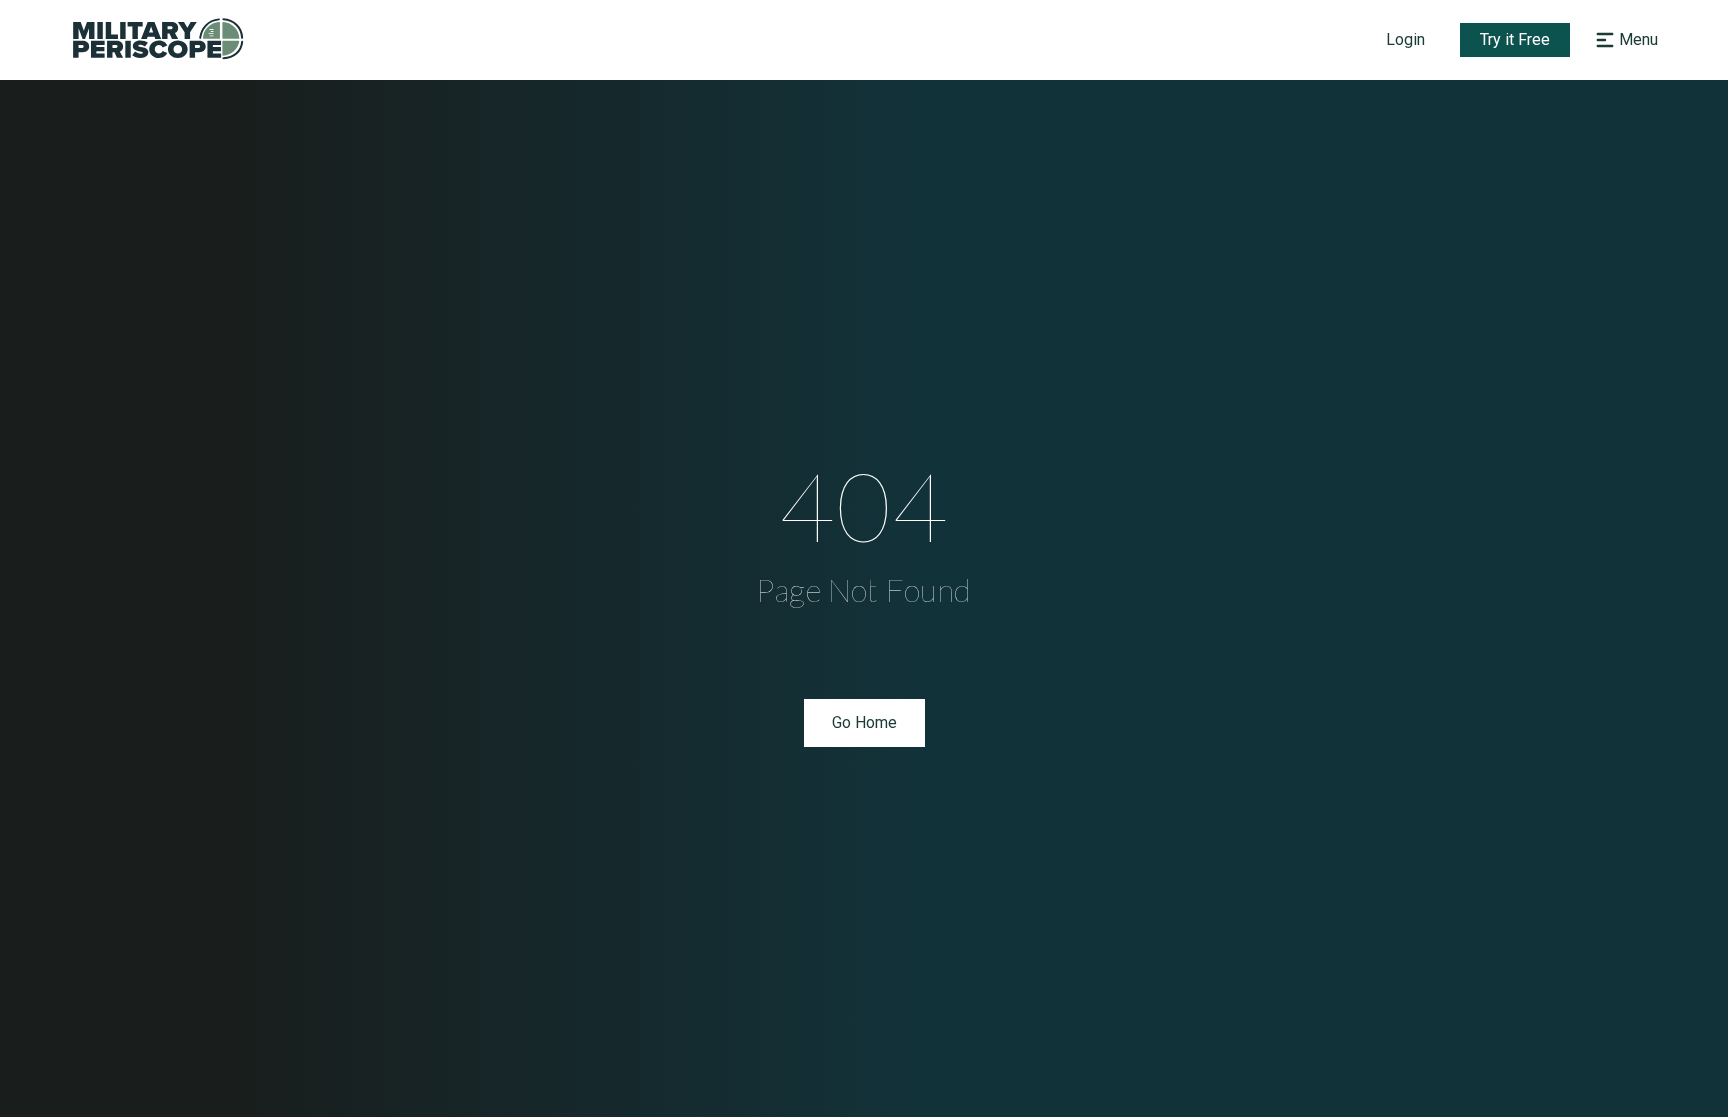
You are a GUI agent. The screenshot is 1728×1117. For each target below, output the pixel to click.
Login (1405, 39)
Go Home (864, 722)
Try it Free (1515, 39)
